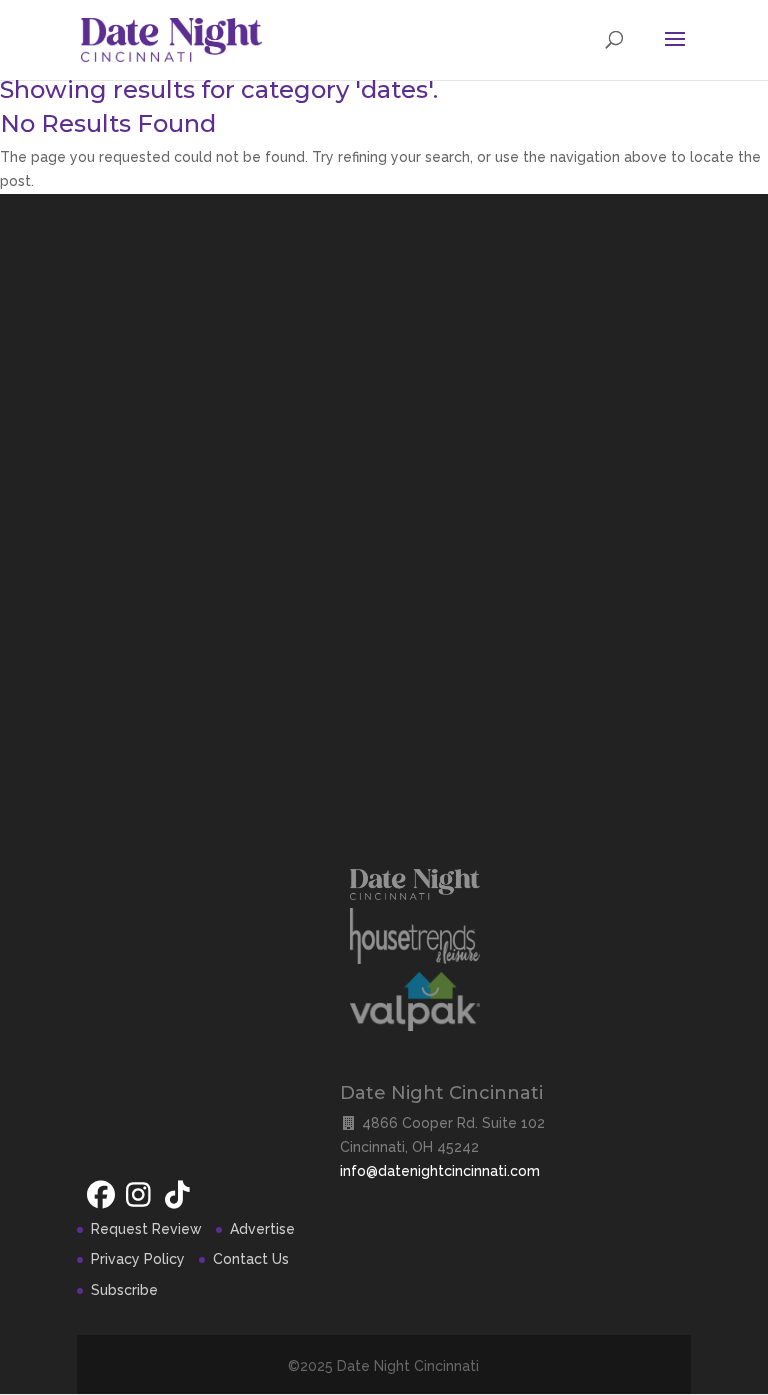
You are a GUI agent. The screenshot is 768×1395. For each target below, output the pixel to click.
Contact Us (251, 1259)
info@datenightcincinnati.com (440, 1171)
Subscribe (124, 1290)
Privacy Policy (138, 1259)
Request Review (146, 1229)
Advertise (262, 1229)
